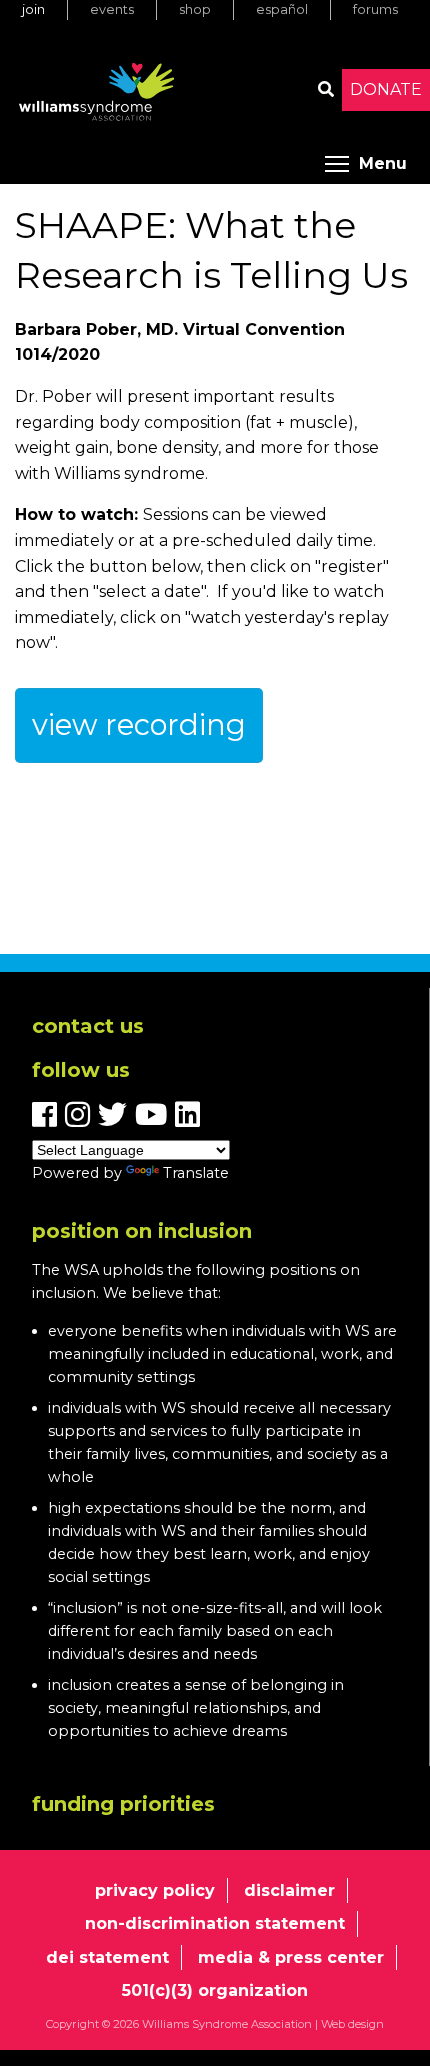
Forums (375, 9)
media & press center (291, 1957)
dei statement (107, 1957)
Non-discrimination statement (215, 1923)
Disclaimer (289, 1890)
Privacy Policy (155, 1890)
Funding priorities (123, 1804)
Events (112, 9)
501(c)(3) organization (215, 1990)
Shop (195, 9)
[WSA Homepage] (97, 96)
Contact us (88, 1026)
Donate (386, 89)
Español (282, 9)
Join (33, 9)
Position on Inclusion (142, 1231)
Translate (196, 1173)
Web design (352, 2024)
